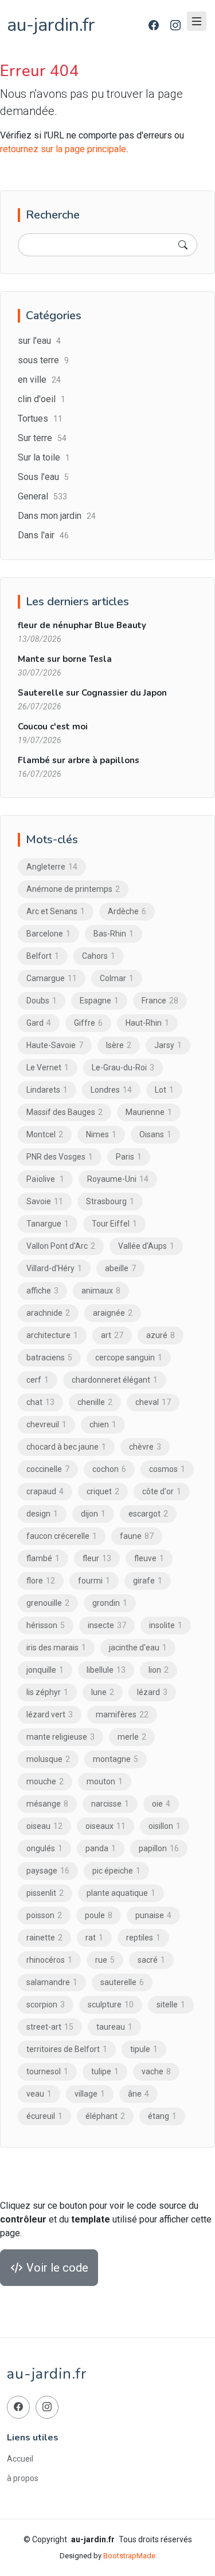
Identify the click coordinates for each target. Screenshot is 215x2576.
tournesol (47, 2071)
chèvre (145, 1447)
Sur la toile (44, 457)
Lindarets (47, 1090)
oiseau (44, 1826)
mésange (47, 1804)
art (112, 1335)
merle (132, 1737)
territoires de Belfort (67, 2049)
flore (41, 1581)
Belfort (43, 956)
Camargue (52, 978)
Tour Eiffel (114, 1224)
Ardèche (127, 911)
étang (162, 2116)
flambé (43, 1558)
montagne (116, 1759)
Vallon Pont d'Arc (61, 1246)
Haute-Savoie (55, 1045)
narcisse (110, 1804)
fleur (97, 1558)
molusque (48, 1759)
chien (103, 1424)
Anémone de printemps (73, 889)
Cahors (99, 956)
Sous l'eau (43, 477)
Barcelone (48, 934)
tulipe (105, 2071)
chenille (95, 1402)
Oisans (155, 1134)
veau (39, 2094)
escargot (148, 1514)
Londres (111, 1090)
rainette (44, 1938)
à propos (23, 2478)
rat (94, 1938)
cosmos (167, 1469)
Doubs (42, 1001)
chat (40, 1402)
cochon (109, 1469)
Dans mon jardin (57, 516)
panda (101, 1848)
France (160, 1001)
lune (103, 1692)
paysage (48, 1871)
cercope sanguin (129, 1358)
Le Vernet (48, 1067)
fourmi (94, 1581)
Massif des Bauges (64, 1112)
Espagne (99, 1001)
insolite (166, 1625)
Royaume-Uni (118, 1179)
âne (138, 2094)
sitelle (171, 2005)
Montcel (45, 1134)
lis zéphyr (47, 1692)
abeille (120, 1268)
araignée (113, 1313)
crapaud (45, 1491)
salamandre (52, 1982)
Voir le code (56, 2268)
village (90, 2094)
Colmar (117, 978)
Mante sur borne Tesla (65, 659)
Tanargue (48, 1224)
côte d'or (162, 1491)
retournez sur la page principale (63, 149)
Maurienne (149, 1112)
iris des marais (56, 1648)
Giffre (88, 1023)
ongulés (44, 1848)
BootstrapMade (129, 2556)
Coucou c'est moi (53, 727)
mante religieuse (60, 1737)
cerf (38, 1380)
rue (105, 1960)
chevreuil (46, 1424)
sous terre (43, 360)
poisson (44, 1915)
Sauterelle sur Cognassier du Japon (92, 693)
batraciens (49, 1358)
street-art (50, 2027)
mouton (105, 1781)
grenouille (48, 1603)
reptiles (143, 1938)
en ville (39, 380)
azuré (161, 1335)
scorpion (46, 2005)
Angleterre (52, 867)
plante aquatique (121, 1893)
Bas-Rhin (114, 934)
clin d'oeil (42, 399)
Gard (39, 1023)
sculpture (111, 2005)
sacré (151, 1960)
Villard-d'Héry (54, 1268)
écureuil (44, 2116)
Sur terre (42, 438)
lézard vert (50, 1714)
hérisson (46, 1625)
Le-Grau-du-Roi (123, 1067)
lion (159, 1670)
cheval (153, 1402)
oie (161, 1804)
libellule (106, 1670)
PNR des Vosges (60, 1157)
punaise (153, 1915)
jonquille (45, 1670)
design (42, 1514)
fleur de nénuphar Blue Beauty (82, 625)
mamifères (122, 1714)
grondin (110, 1603)
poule (99, 1915)
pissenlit (45, 1893)
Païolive (45, 1179)
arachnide (48, 1313)
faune (137, 1536)
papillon (159, 1848)
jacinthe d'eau (138, 1648)
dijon (93, 1514)
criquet (103, 1491)
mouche (45, 1781)
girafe (148, 1581)
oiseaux (105, 1826)
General (42, 496)
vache (156, 2071)
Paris (129, 1157)
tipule (144, 2049)
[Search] (183, 245)
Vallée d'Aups (146, 1246)
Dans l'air (43, 535)
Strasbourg (110, 1201)
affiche (42, 1291)
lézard (152, 1692)
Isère (119, 1045)
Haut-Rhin (147, 1023)
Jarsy (168, 1045)
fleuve (149, 1558)
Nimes (101, 1134)
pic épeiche (116, 1871)
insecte (107, 1625)
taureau (114, 2027)
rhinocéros (49, 1960)
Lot (164, 1090)
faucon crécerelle (62, 1536)
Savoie (45, 1201)
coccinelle (48, 1469)
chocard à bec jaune (66, 1447)
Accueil (20, 2459)
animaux (101, 1291)
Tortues (40, 418)
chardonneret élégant (115, 1380)
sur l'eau (39, 341)
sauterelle (122, 1982)
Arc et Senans (56, 911)
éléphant (105, 2116)
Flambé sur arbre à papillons (79, 760)
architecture (52, 1335)
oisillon (165, 1826)
